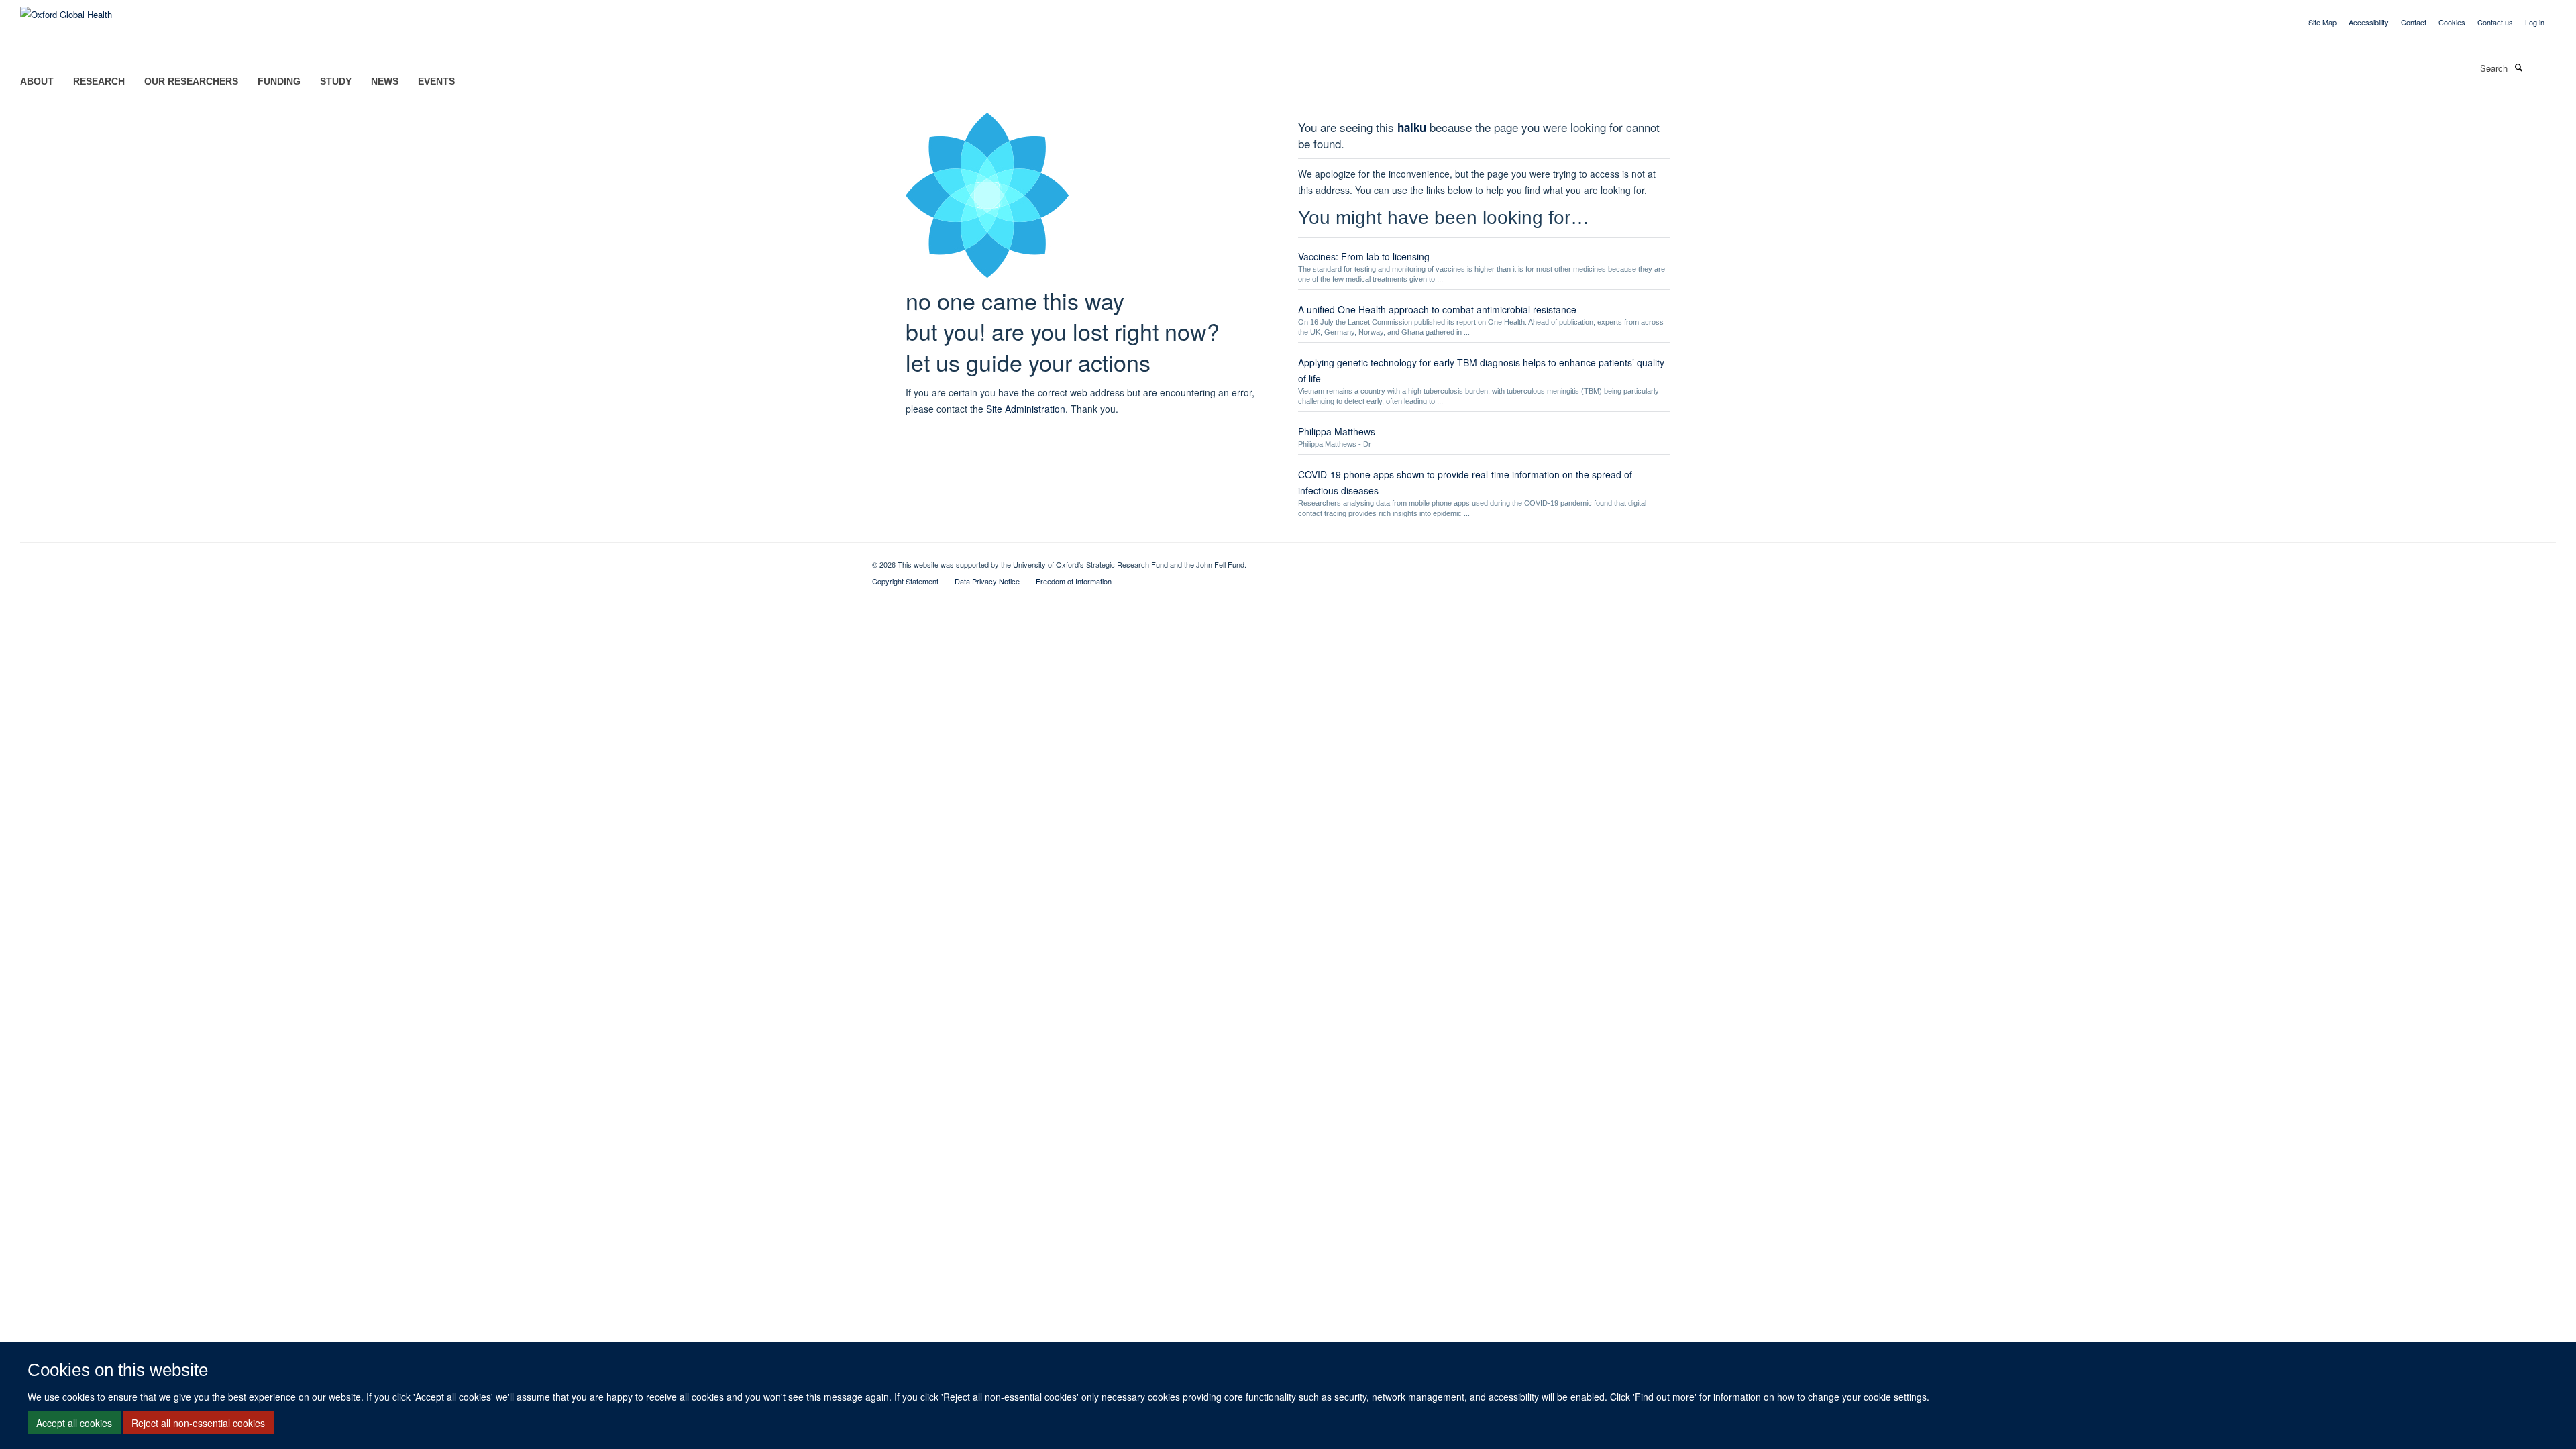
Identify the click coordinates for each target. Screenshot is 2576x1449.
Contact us (2495, 22)
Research (99, 81)
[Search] (2518, 67)
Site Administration (1026, 409)
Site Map (2322, 22)
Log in (2535, 22)
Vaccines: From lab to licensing (1364, 256)
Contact (2414, 22)
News (385, 81)
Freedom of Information (1074, 581)
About (37, 81)
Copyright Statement (905, 581)
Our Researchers (191, 81)
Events (436, 81)
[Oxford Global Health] (66, 10)
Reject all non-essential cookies (198, 1423)
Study (336, 81)
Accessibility (2369, 22)
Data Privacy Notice (987, 581)
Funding (279, 81)
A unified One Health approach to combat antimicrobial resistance (1437, 309)
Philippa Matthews (1337, 431)
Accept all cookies (74, 1423)
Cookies (2452, 22)
